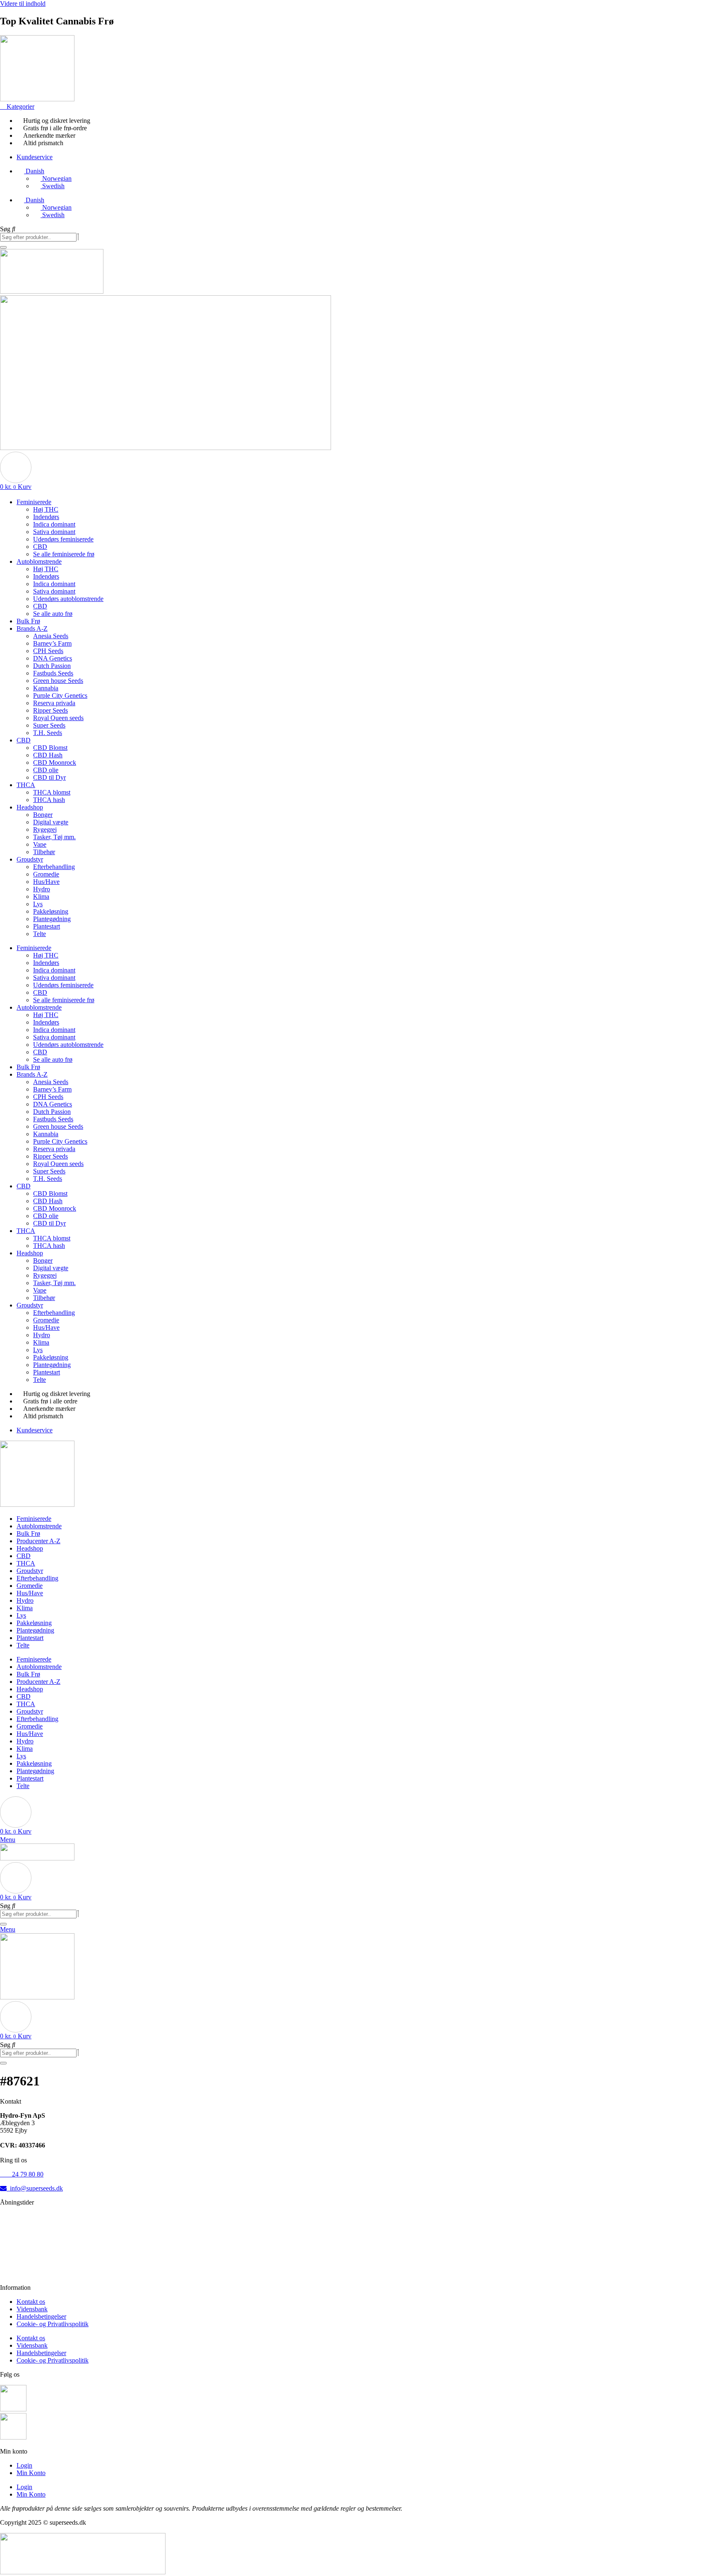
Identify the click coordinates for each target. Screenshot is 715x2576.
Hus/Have (46, 882)
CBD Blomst (50, 748)
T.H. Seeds (48, 733)
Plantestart (47, 926)
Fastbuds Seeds (53, 673)
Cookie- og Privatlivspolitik (53, 2324)
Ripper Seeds (50, 710)
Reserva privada (54, 703)
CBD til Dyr (49, 777)
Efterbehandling (54, 867)
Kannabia (46, 688)
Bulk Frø (28, 621)
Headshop (30, 807)
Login (24, 2465)
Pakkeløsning (51, 911)
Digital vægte (51, 822)
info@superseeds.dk (35, 2188)
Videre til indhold (23, 4)
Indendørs (46, 517)
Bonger (43, 815)
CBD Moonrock (55, 763)
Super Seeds (49, 725)
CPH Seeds (48, 651)
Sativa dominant (54, 532)
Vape (40, 844)
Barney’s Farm (52, 643)
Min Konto (31, 2473)
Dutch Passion (52, 666)
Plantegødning (52, 919)
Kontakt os (31, 2302)
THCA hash (49, 800)
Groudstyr (30, 859)
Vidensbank (32, 2309)
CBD (40, 547)
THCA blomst (52, 792)
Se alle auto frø (53, 614)
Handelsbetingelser (41, 2316)
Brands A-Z (32, 628)
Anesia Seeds (51, 636)
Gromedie (46, 874)
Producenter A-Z (38, 1541)
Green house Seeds (58, 681)
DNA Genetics (53, 658)
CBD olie (46, 770)
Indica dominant (54, 524)
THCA (26, 785)
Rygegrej (45, 830)
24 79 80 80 (22, 2174)
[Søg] (3, 247)
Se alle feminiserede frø (64, 554)
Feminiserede (34, 502)
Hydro (42, 889)
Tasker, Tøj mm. (54, 837)
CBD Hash (48, 755)
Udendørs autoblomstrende (68, 599)
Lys (38, 904)
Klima (41, 897)
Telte (40, 934)
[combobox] (38, 237)
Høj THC (46, 509)
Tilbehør (44, 852)
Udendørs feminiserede (63, 539)
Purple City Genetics (60, 695)
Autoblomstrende (39, 561)
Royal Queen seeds (58, 718)
